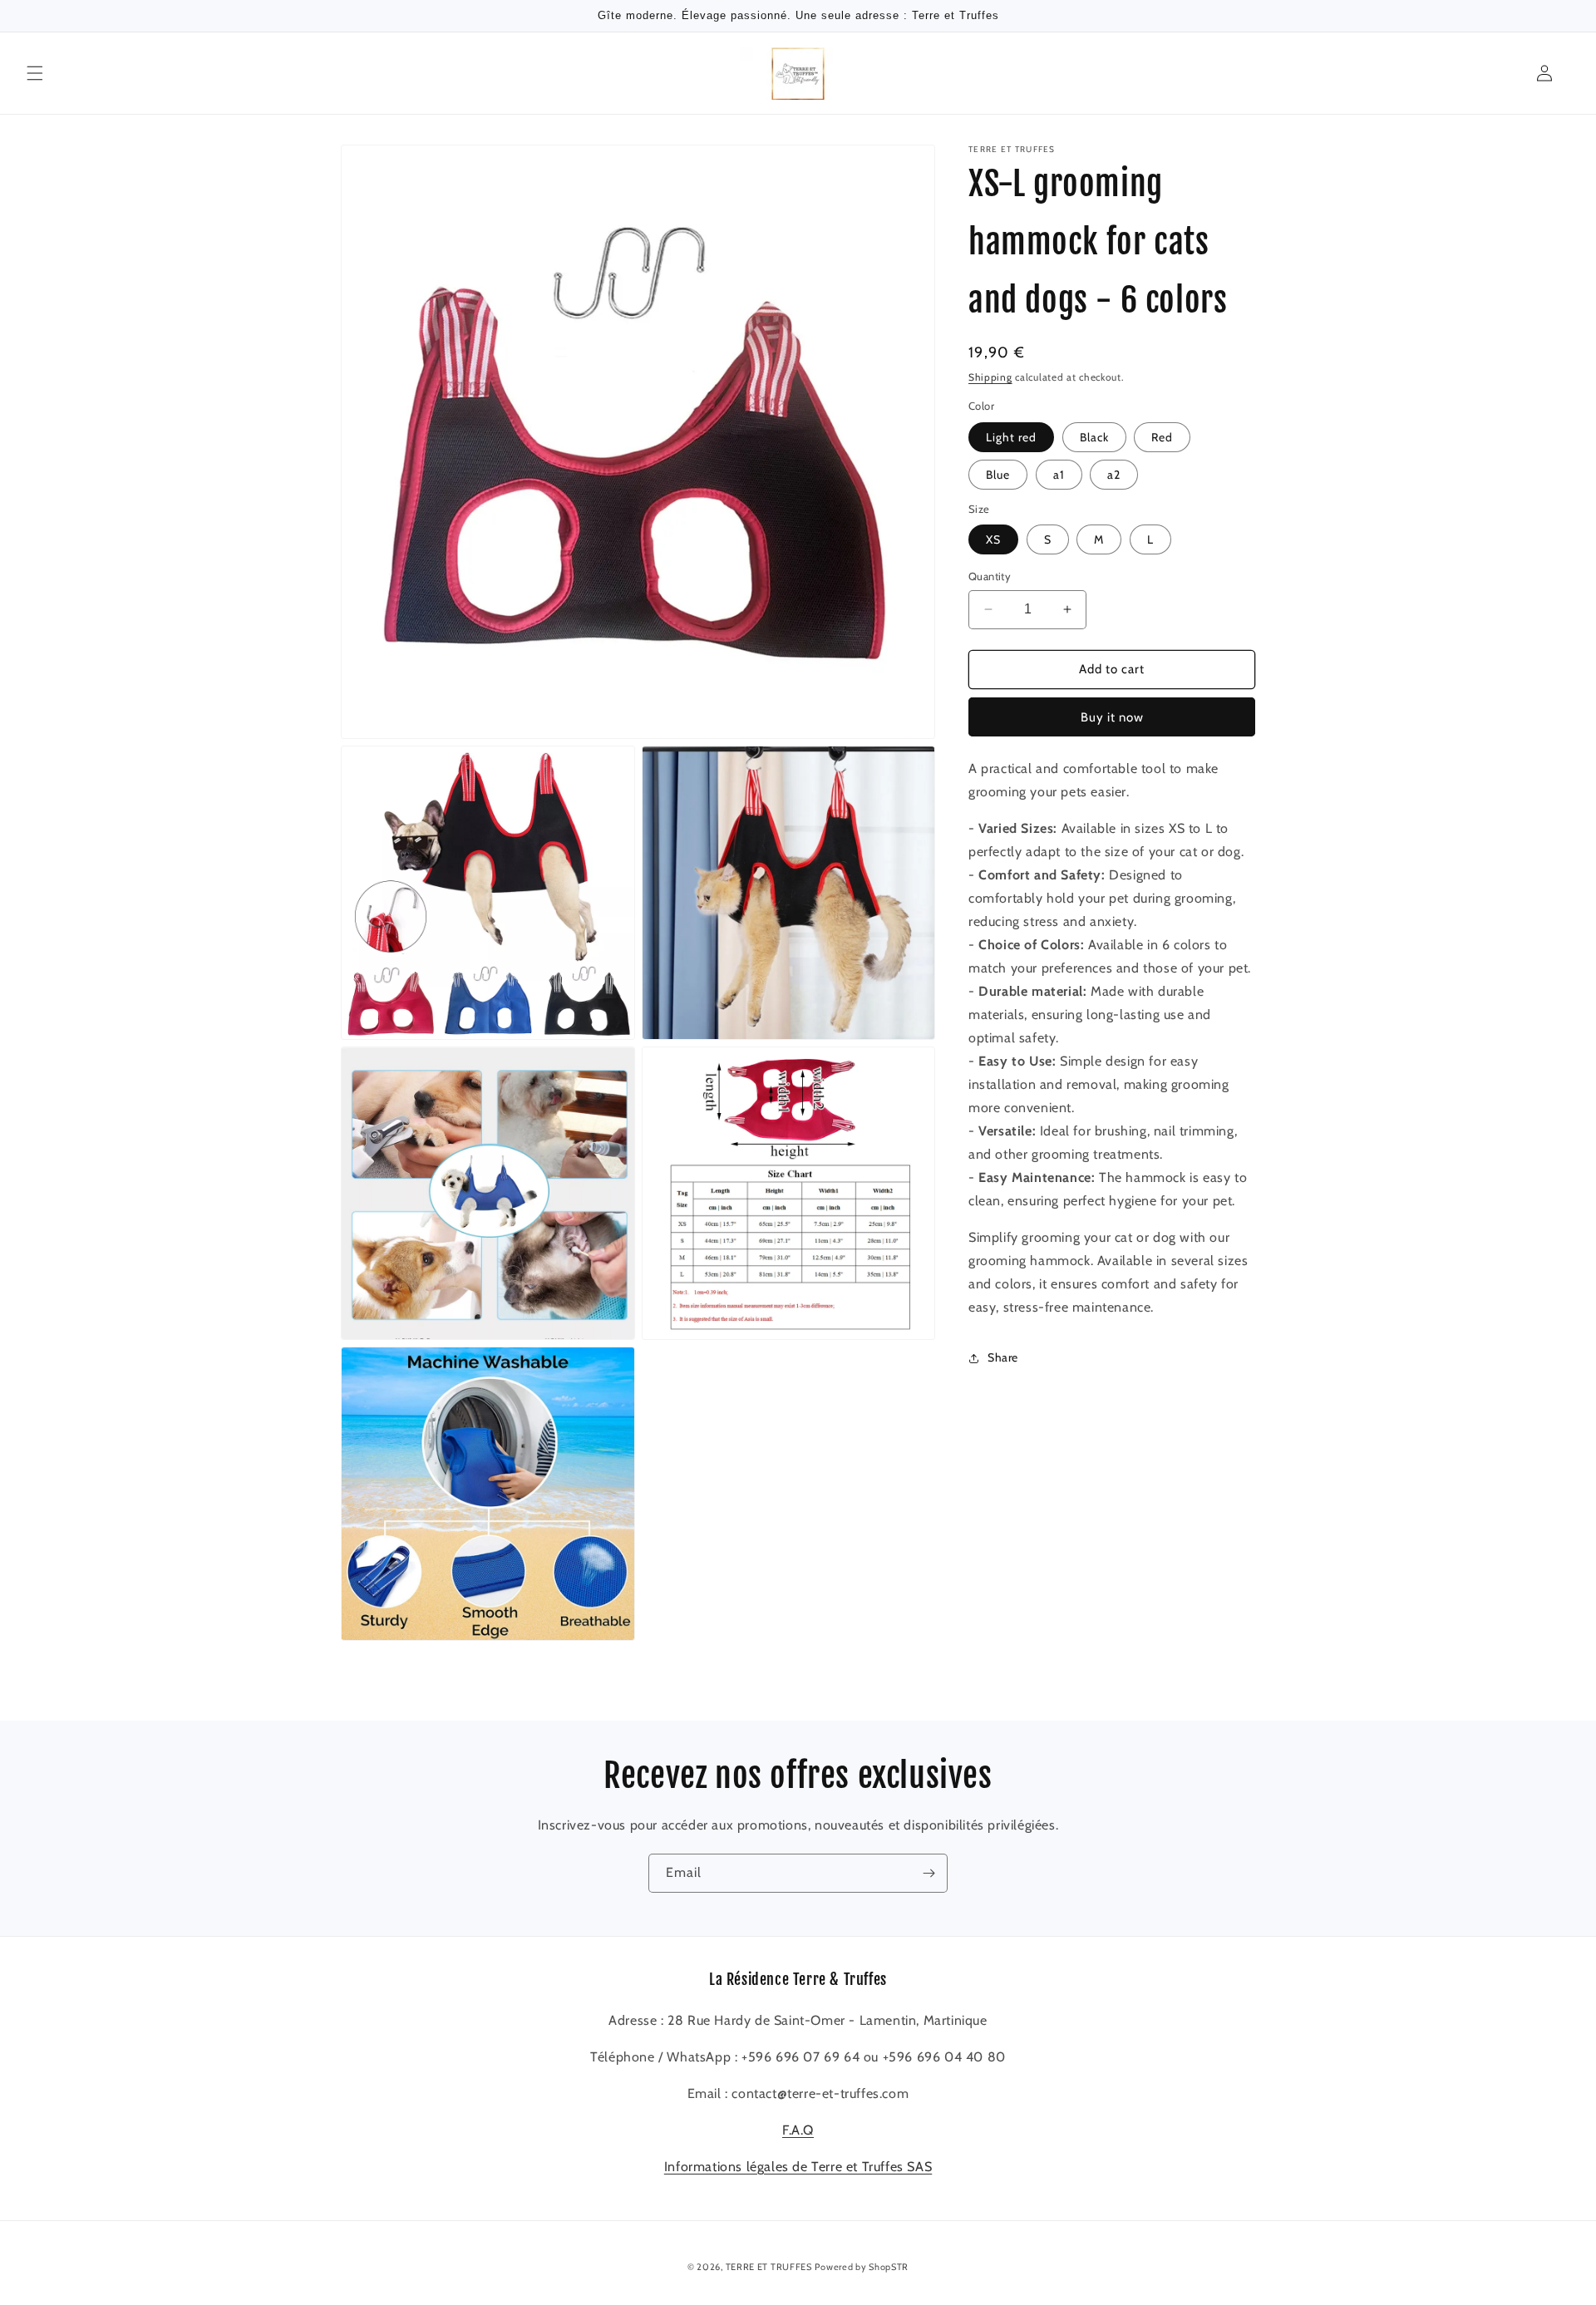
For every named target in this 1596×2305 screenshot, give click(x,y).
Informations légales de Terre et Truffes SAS (798, 2167)
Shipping (990, 377)
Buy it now (1112, 717)
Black (1094, 437)
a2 (1114, 475)
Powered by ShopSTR (862, 2267)
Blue (998, 475)
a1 (1059, 475)
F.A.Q (798, 2130)
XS (993, 539)
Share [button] (1003, 1357)
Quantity (990, 576)
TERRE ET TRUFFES (769, 2267)
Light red (1011, 437)
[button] (35, 73)
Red (1162, 437)
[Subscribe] (929, 1873)
